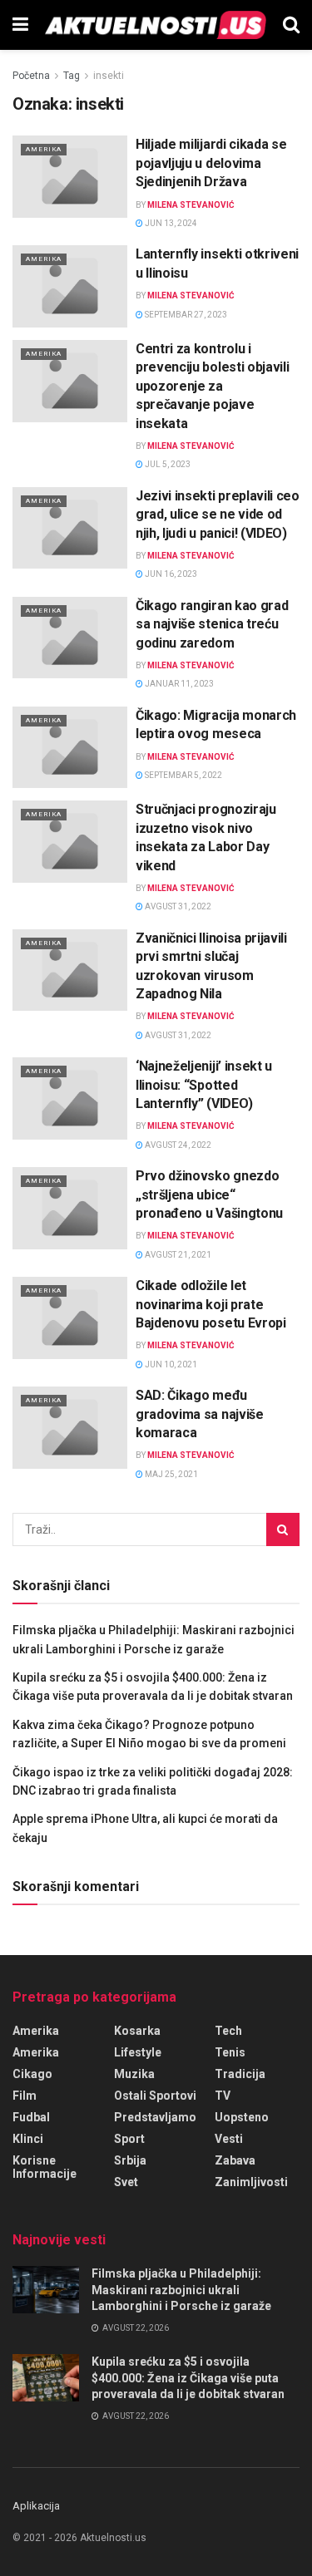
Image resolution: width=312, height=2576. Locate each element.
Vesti (229, 2139)
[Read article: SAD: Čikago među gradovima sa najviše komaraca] (70, 1428)
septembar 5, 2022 (183, 775)
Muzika (134, 2074)
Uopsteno (242, 2117)
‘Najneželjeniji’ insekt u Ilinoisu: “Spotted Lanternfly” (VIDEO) (204, 1085)
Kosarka (137, 2031)
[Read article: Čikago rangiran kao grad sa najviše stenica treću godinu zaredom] (70, 638)
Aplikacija (36, 2506)
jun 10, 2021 (170, 1364)
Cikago (32, 2074)
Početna (31, 76)
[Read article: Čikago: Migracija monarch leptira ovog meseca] (70, 748)
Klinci (28, 2139)
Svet (126, 2182)
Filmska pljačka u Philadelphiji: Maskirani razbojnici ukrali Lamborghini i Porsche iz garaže (181, 2290)
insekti (109, 76)
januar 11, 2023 (178, 684)
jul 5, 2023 (167, 464)
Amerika (44, 149)
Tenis (230, 2052)
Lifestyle (138, 2052)
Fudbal (31, 2117)
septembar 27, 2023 (185, 315)
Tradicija (240, 2074)
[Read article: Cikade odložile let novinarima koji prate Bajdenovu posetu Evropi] (70, 1318)
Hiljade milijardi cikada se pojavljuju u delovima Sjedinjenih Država (211, 163)
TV (223, 2096)
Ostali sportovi (155, 2096)
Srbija (130, 2160)
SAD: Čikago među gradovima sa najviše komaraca (200, 1414)
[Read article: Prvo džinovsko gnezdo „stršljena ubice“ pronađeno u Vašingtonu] (70, 1208)
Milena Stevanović (191, 205)
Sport (129, 2139)
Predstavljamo (155, 2117)
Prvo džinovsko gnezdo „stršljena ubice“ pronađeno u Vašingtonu (209, 1194)
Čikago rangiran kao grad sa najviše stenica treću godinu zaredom (212, 624)
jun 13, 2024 (170, 223)
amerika (36, 2052)
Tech (228, 2031)
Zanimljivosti (251, 2182)
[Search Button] (291, 25)
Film (25, 2096)
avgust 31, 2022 (177, 906)
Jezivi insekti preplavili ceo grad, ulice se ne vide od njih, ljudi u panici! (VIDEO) (218, 515)
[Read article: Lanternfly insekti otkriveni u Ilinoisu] (70, 286)
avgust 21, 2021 (177, 1255)
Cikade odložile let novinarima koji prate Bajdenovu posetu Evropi (211, 1304)
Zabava (235, 2160)
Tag (72, 76)
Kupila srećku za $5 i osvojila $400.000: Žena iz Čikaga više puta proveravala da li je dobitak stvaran (188, 2378)
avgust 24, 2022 (177, 1145)
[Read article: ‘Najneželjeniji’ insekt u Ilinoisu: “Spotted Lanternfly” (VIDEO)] (70, 1098)
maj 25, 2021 (171, 1474)
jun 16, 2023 (170, 574)
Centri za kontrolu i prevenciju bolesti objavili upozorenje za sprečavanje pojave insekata (212, 386)
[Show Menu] (20, 25)
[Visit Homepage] (156, 25)
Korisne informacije (45, 2167)
